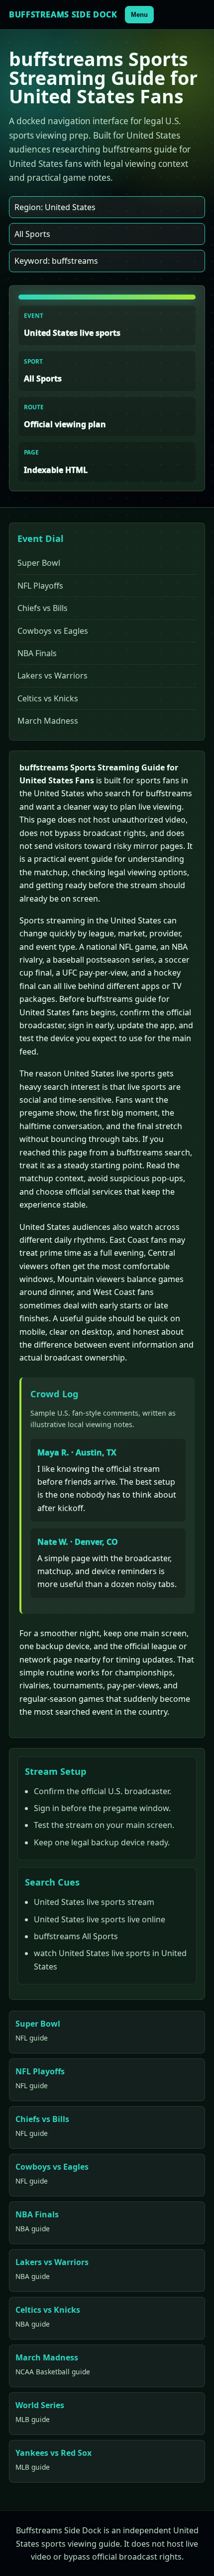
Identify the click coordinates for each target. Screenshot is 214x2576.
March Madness (48, 721)
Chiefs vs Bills (43, 608)
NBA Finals (37, 653)
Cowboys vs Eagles (53, 631)
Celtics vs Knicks (48, 698)
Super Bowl (39, 563)
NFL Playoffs (40, 586)
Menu (139, 15)
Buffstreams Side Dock (63, 14)
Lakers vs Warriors (53, 676)
